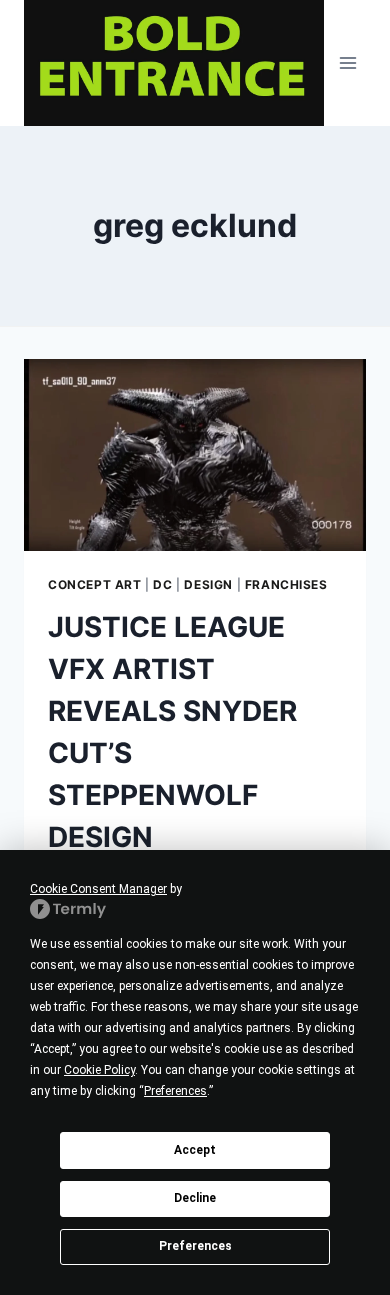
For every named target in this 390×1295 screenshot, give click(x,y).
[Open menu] (347, 62)
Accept (195, 1150)
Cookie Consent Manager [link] (98, 889)
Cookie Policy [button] (99, 1070)
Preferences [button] (175, 1091)
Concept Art (95, 584)
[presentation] (195, 455)
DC (162, 584)
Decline (195, 1198)
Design (208, 584)
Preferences (195, 1246)
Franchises (286, 584)
